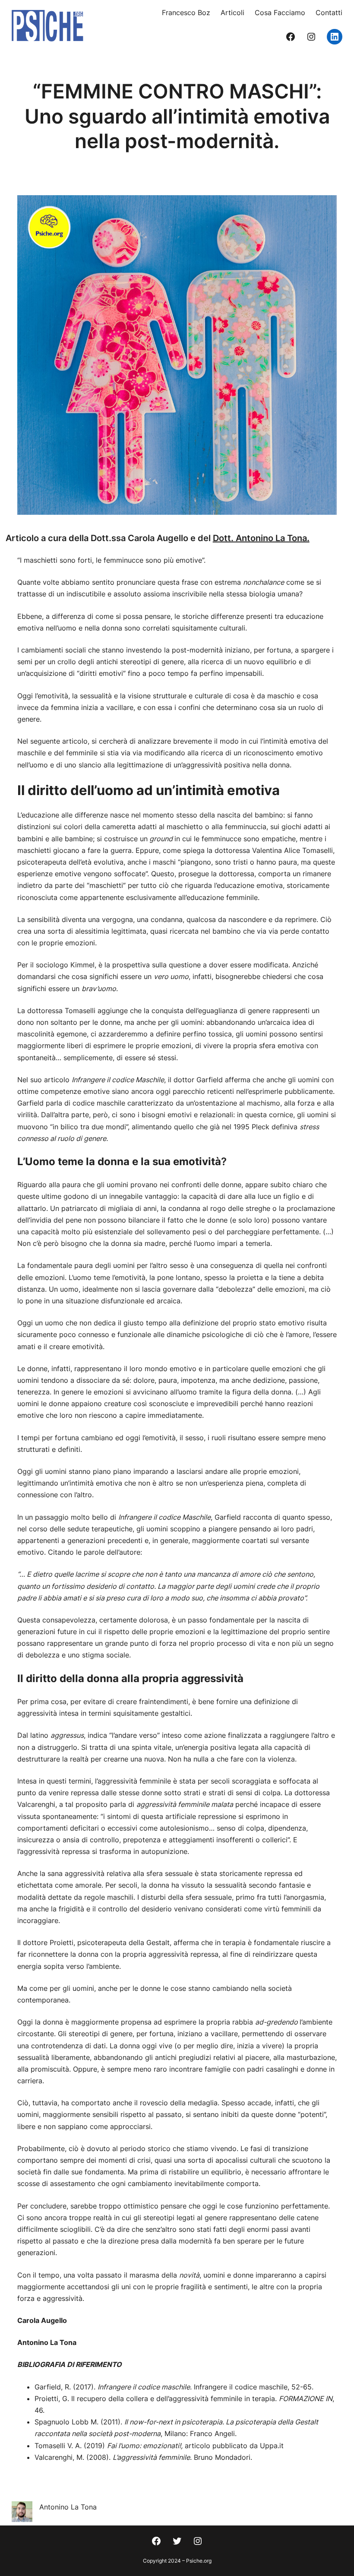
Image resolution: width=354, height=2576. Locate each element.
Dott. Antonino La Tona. (261, 538)
